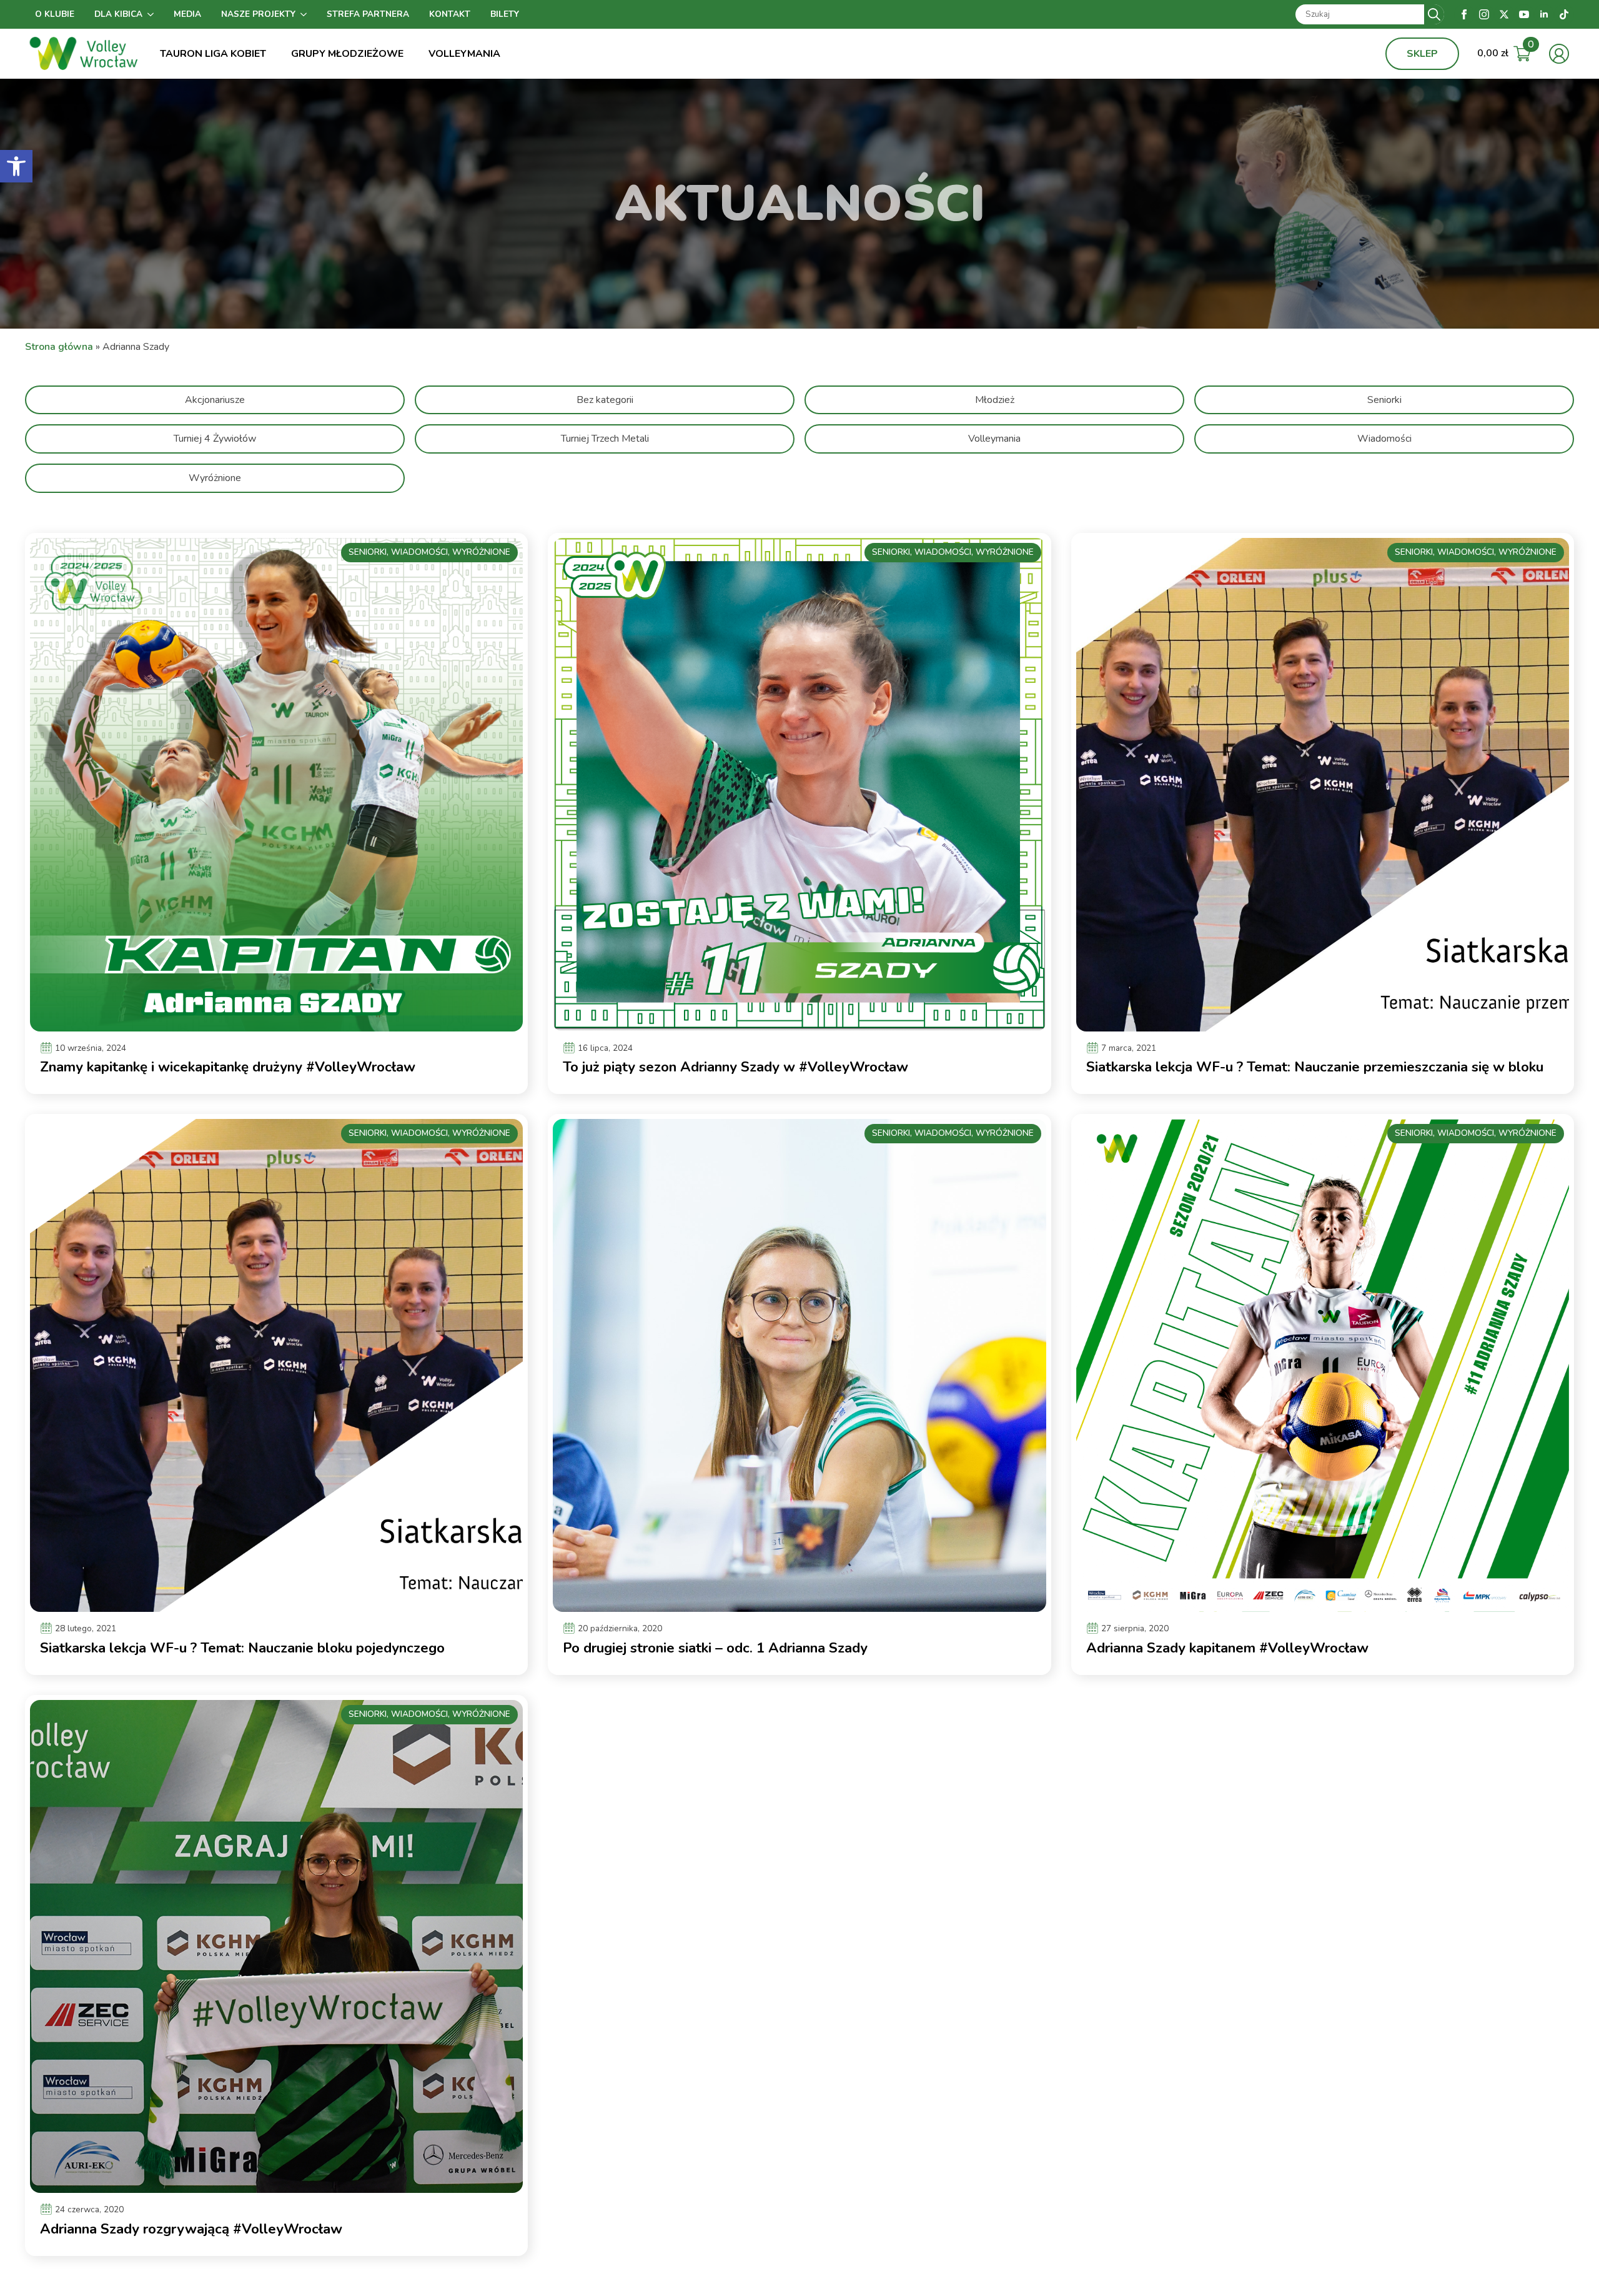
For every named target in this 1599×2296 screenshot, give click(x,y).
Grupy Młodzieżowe (347, 54)
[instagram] (1484, 14)
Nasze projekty (258, 14)
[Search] (1434, 14)
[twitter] (1504, 14)
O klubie (55, 14)
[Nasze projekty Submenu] (306, 14)
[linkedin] (1544, 14)
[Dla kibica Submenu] (153, 14)
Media (187, 14)
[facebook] (1464, 14)
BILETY (505, 14)
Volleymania (464, 54)
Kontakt (450, 14)
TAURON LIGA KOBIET (213, 54)
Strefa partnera (368, 14)
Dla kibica (118, 14)
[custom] (1564, 14)
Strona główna (59, 347)
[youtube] (1524, 14)
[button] (16, 166)
